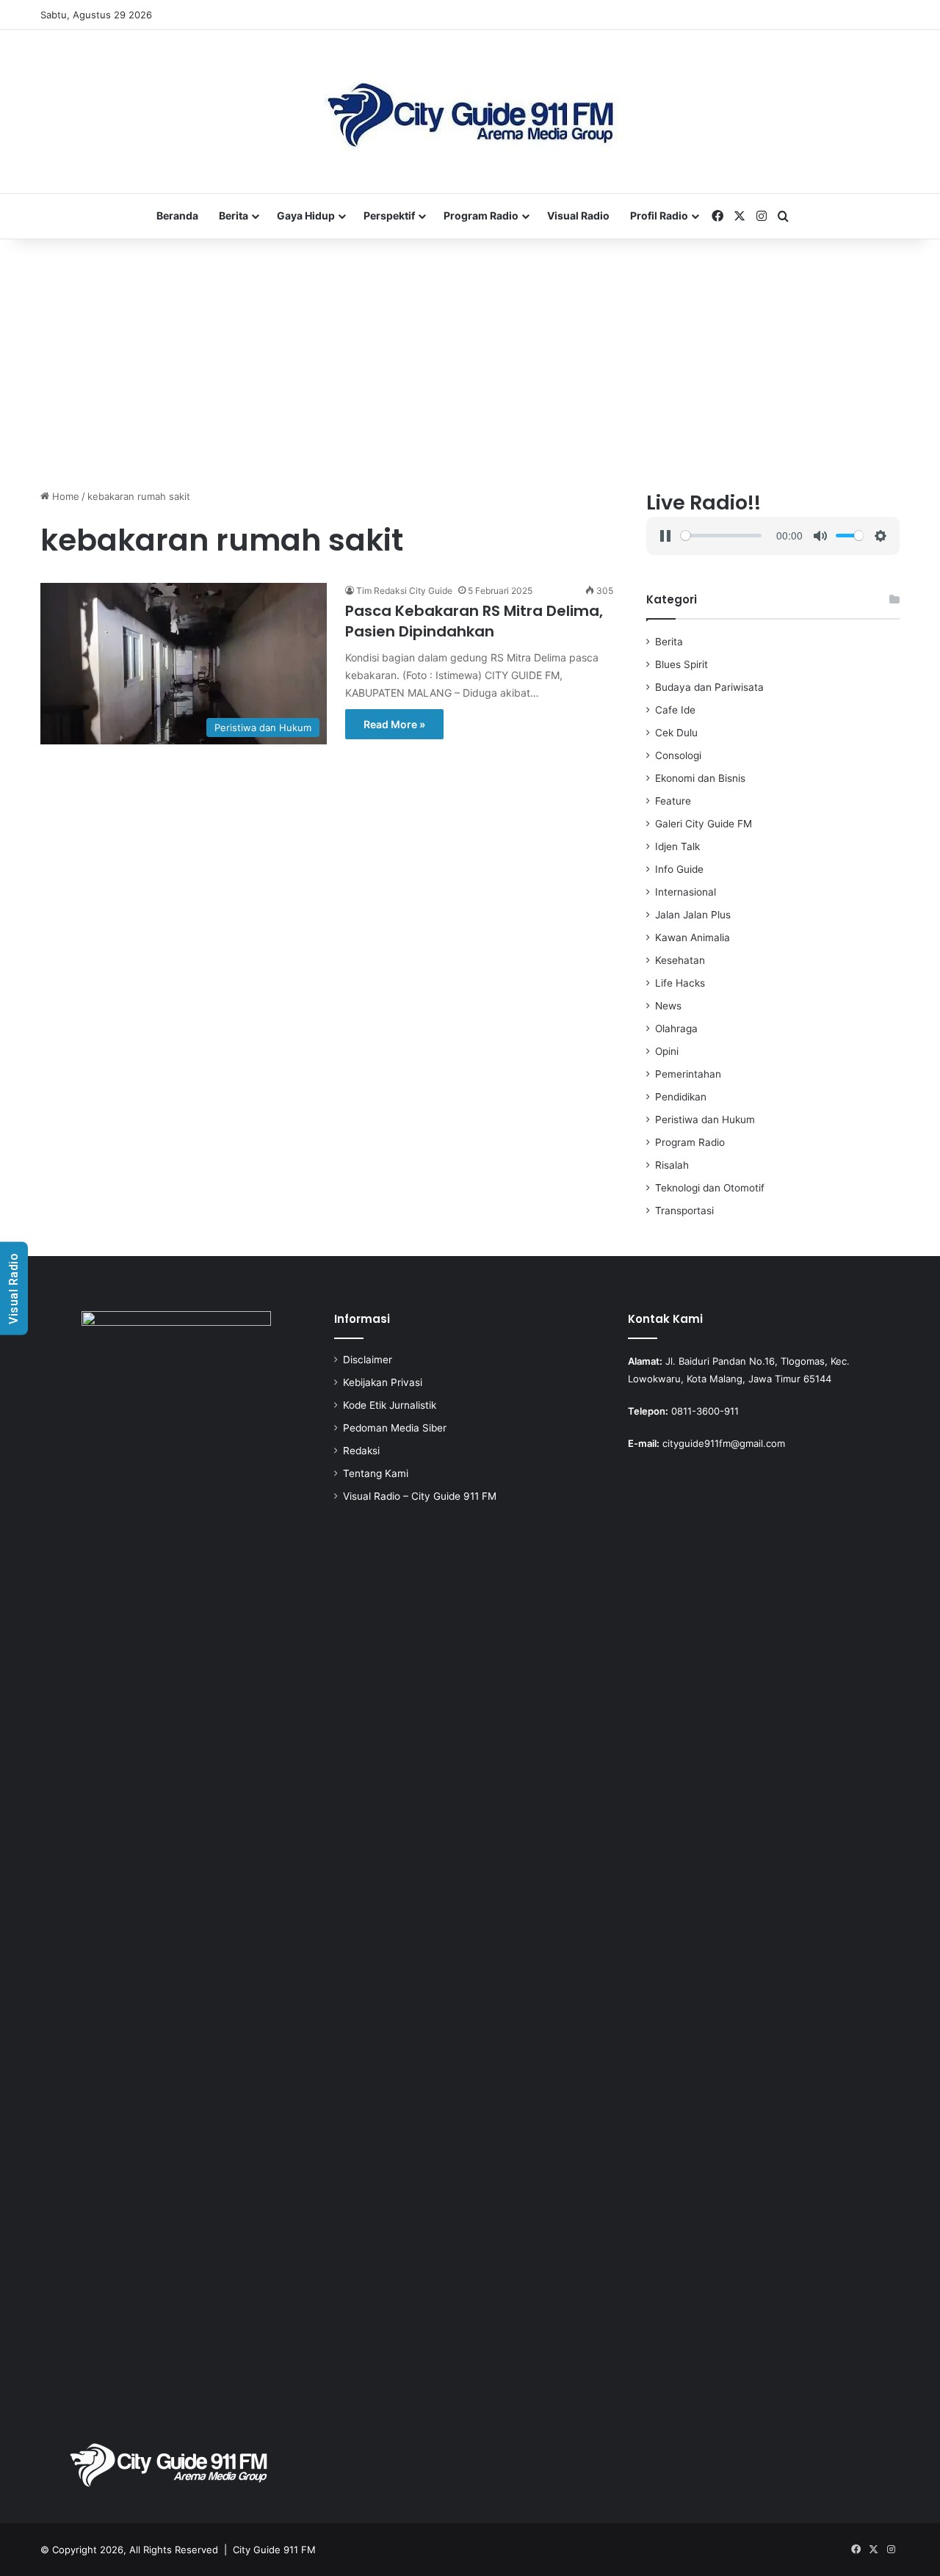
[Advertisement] (470, 364)
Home (64, 496)
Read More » (394, 724)
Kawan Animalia (693, 937)
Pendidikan (681, 1097)
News (668, 1006)
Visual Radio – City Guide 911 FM (420, 1496)
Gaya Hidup (306, 215)
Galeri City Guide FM (704, 824)
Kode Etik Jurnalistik (390, 1405)
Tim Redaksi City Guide (404, 591)
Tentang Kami (376, 1473)
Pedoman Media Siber (395, 1428)
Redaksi (361, 1451)
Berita (234, 215)
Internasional (686, 892)
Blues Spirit (681, 664)
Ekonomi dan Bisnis (700, 778)
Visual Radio (578, 215)
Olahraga (676, 1028)
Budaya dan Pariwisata (709, 687)
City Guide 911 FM (274, 2550)
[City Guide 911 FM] (470, 112)
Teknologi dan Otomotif (710, 1188)
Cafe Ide (675, 710)
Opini (667, 1051)
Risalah (672, 1165)
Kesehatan (680, 960)
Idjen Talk (677, 846)
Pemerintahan (688, 1074)
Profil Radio (659, 215)
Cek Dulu (676, 733)
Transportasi (684, 1211)
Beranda (177, 215)
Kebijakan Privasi (383, 1382)
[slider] (721, 536)
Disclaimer (368, 1360)
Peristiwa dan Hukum (705, 1120)
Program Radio (481, 215)
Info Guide (679, 869)
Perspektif (389, 215)
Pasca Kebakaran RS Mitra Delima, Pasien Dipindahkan (474, 621)
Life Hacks (680, 983)
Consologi (678, 755)
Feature (673, 801)
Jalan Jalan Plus (693, 915)
